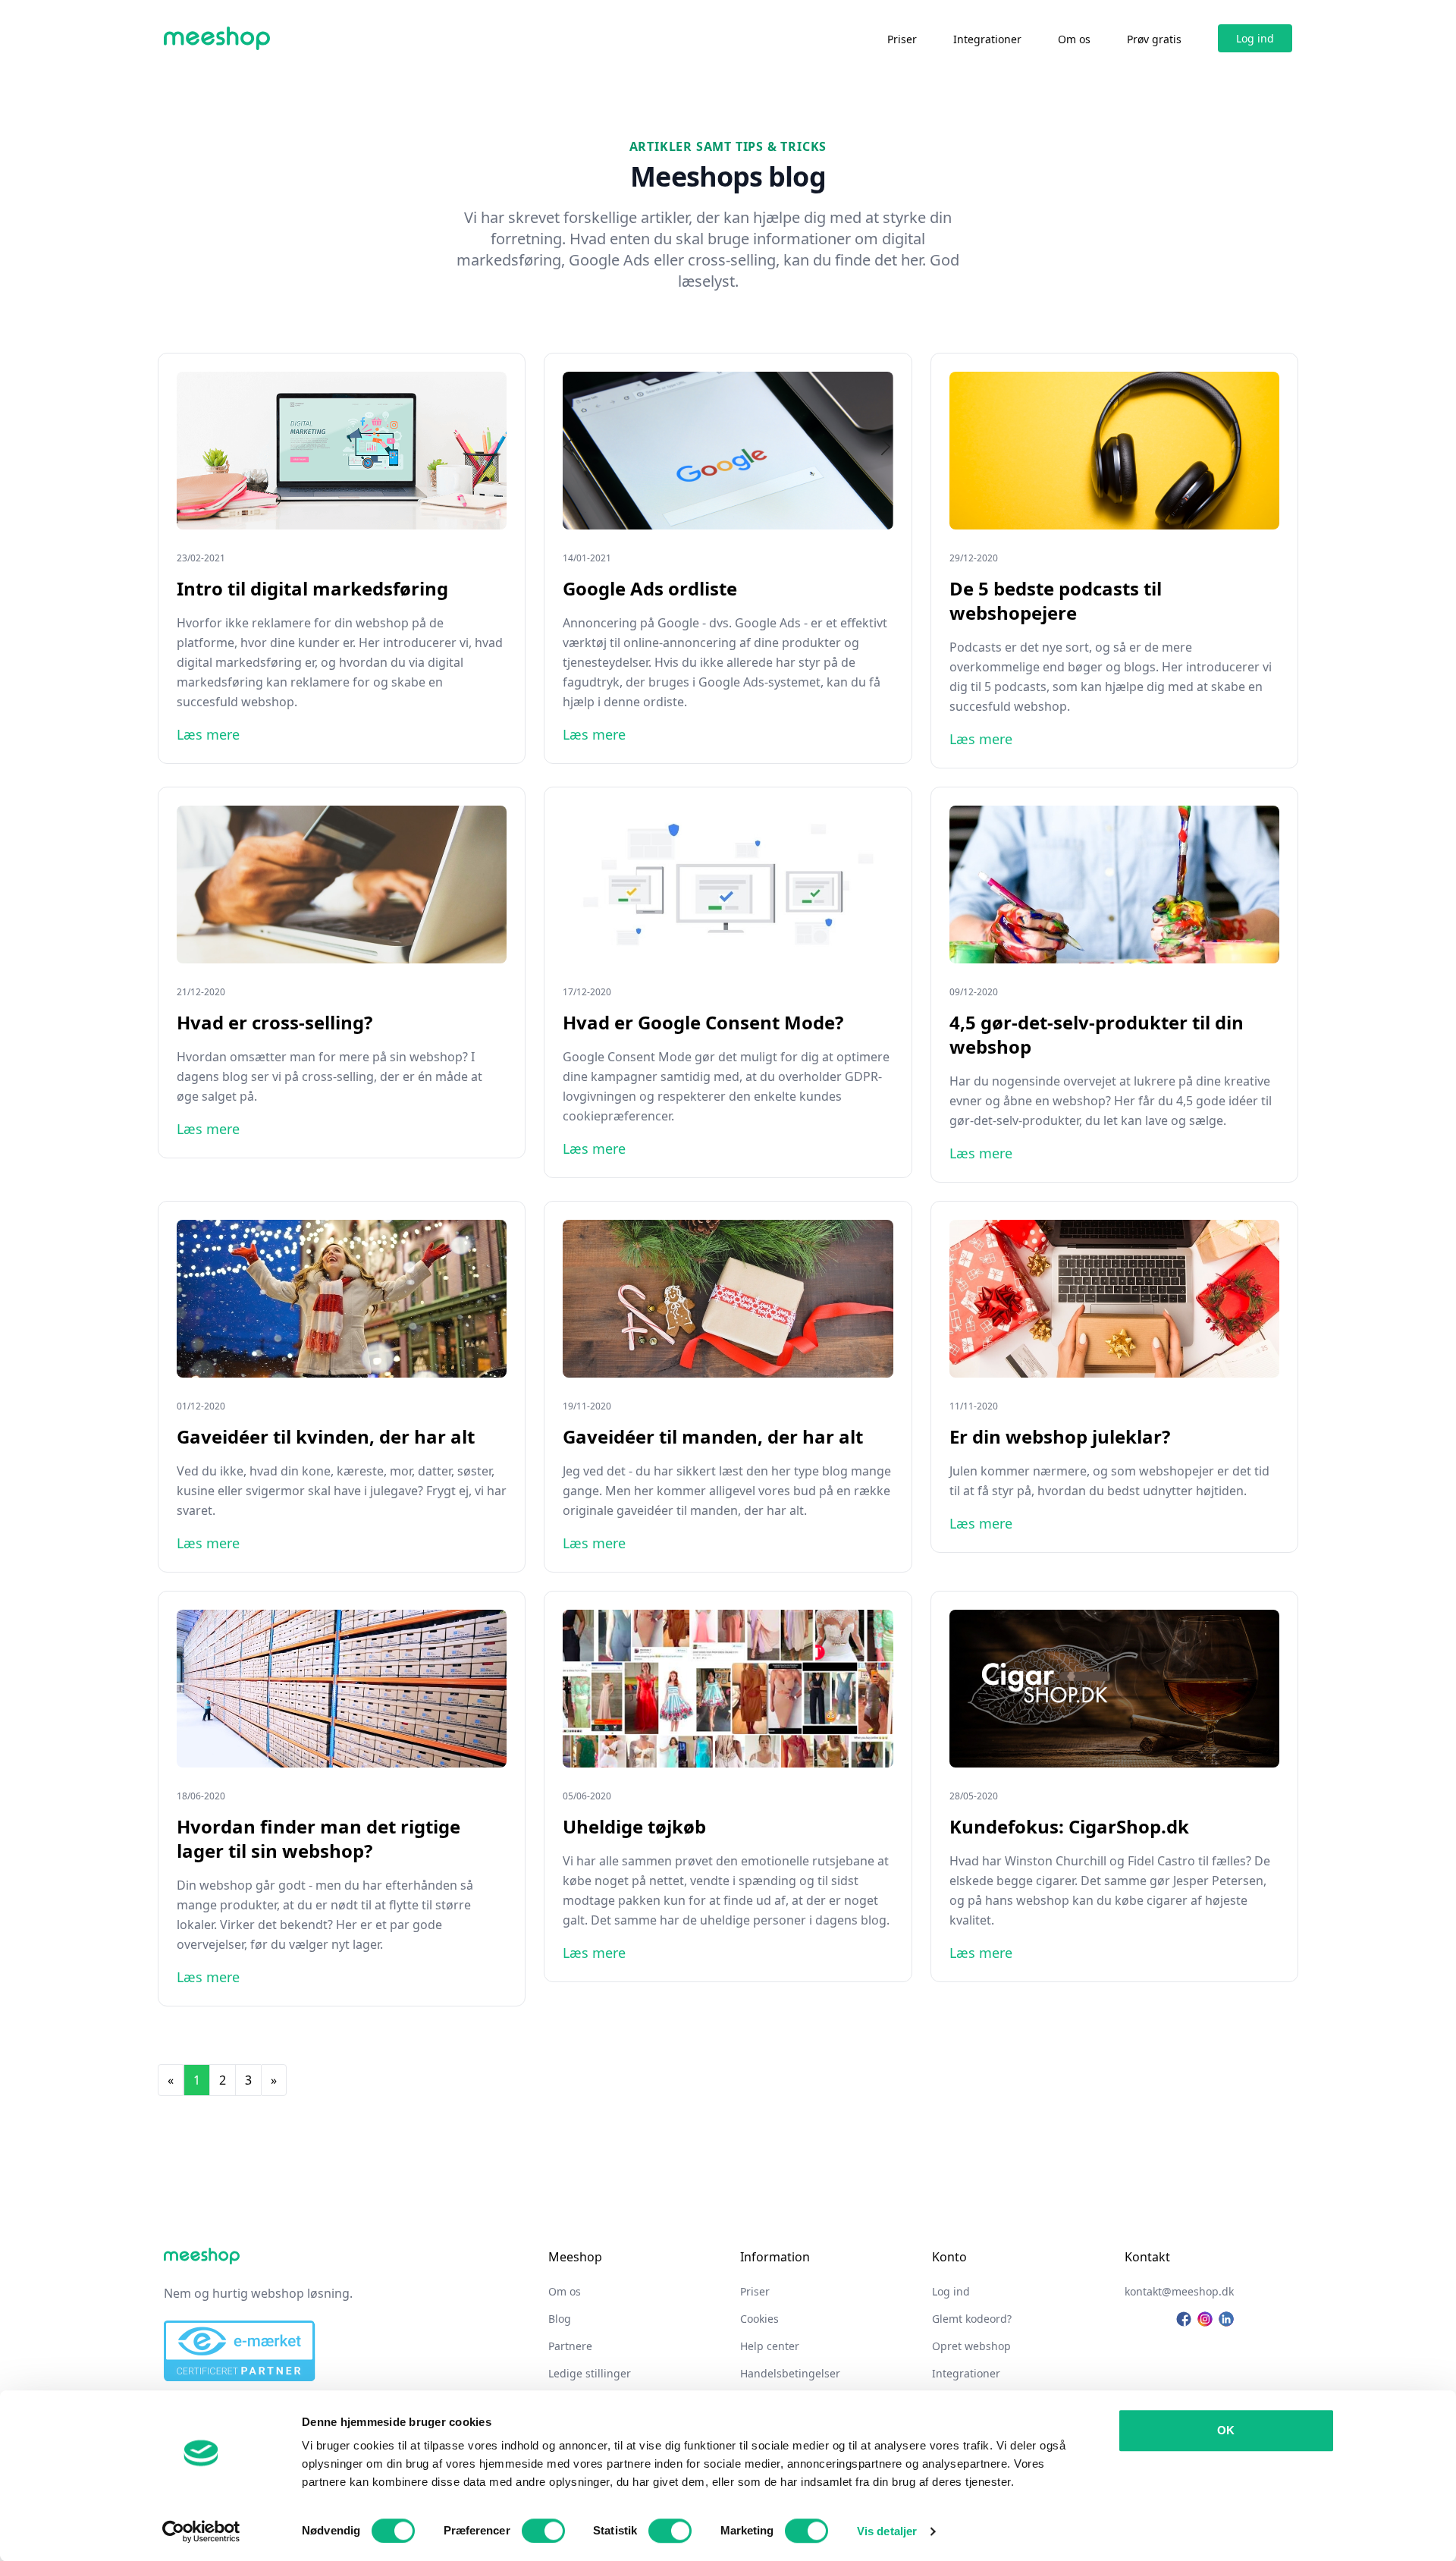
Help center (770, 2346)
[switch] (543, 2531)
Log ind (1255, 38)
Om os (1074, 39)
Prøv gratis (1154, 39)
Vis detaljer (887, 2531)
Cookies (759, 2319)
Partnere (570, 2346)
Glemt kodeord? (972, 2319)
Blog (560, 2319)
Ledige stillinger (590, 2373)
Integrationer (987, 39)
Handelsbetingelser (790, 2373)
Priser (902, 39)
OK (1226, 2430)
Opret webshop (971, 2346)
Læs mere (208, 734)
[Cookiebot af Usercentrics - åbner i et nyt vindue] (201, 2531)
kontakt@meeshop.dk (1179, 2291)
